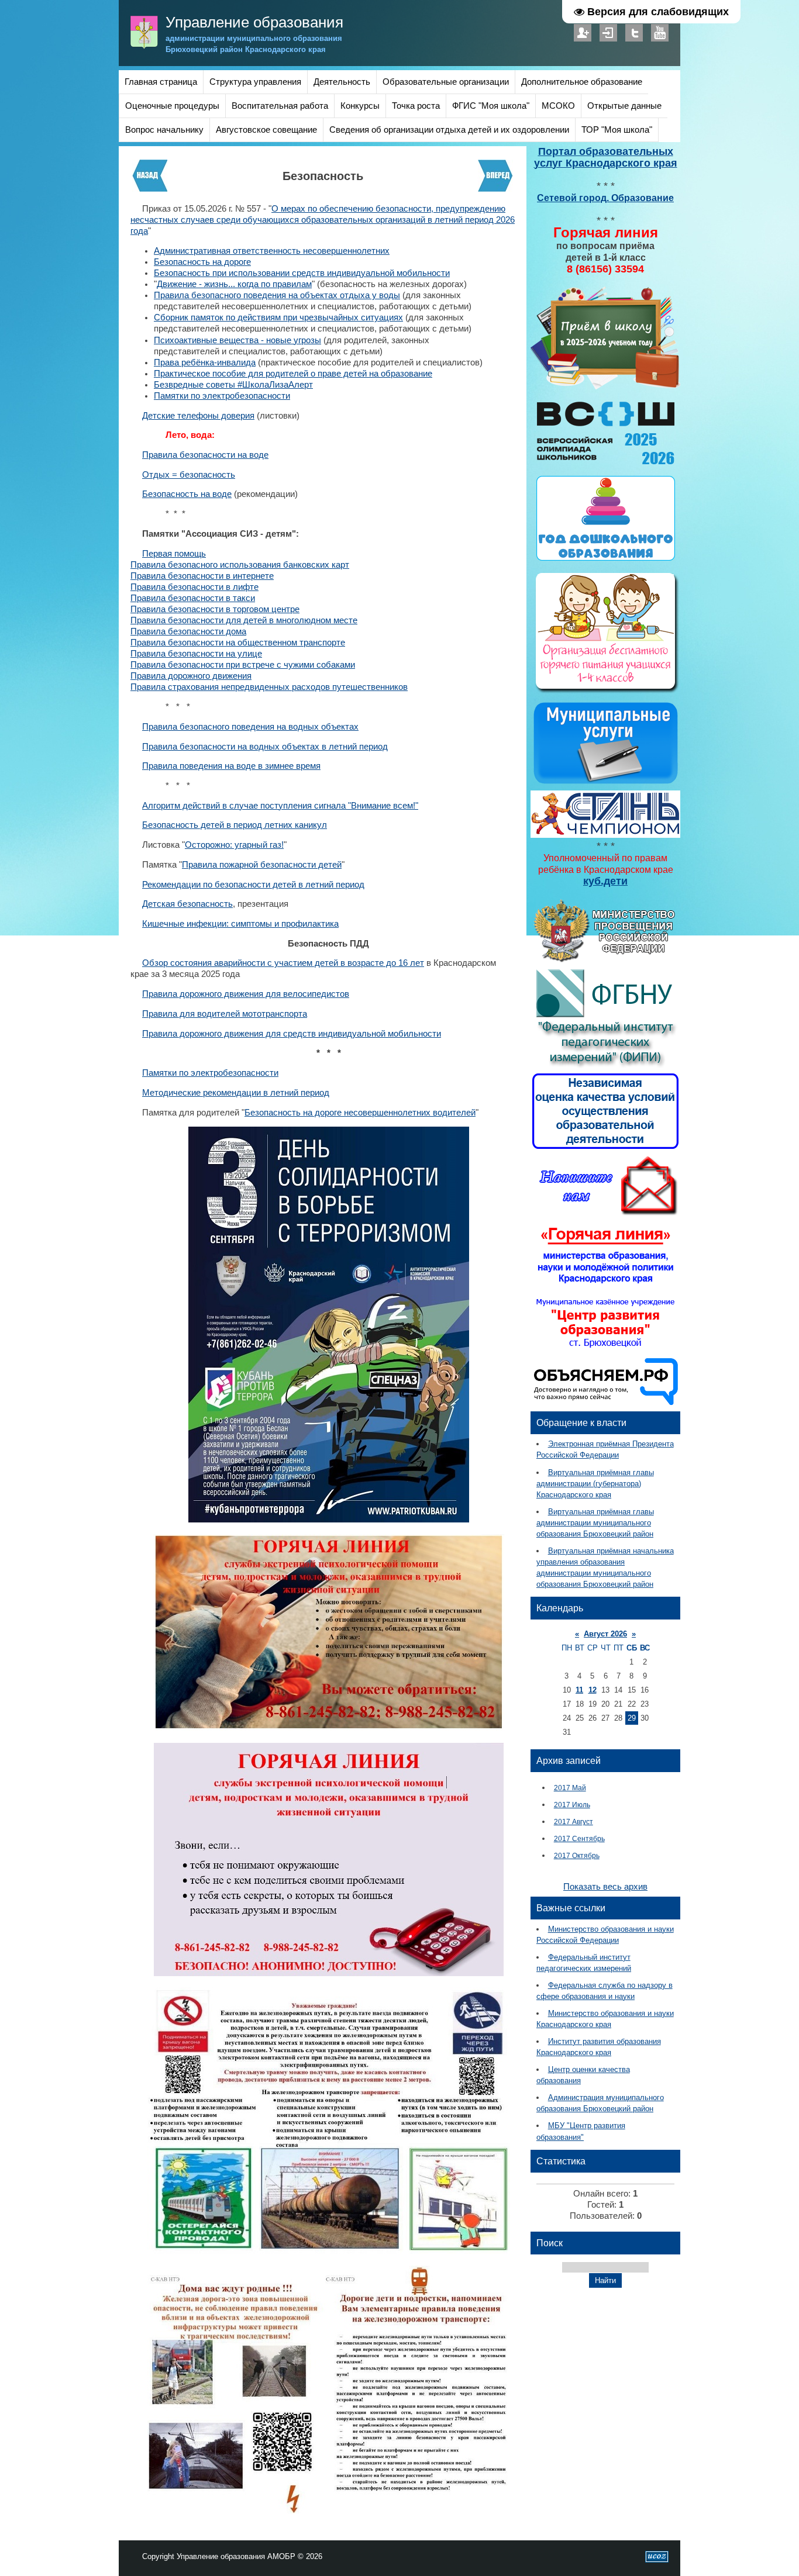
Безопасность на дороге (202, 262)
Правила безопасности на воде (205, 455)
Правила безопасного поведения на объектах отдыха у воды (277, 295)
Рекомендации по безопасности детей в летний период (253, 885)
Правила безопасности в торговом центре (215, 609)
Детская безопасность (187, 904)
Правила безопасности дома (188, 631)
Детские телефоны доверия (198, 416)
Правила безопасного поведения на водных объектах (250, 727)
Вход (608, 33)
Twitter (634, 33)
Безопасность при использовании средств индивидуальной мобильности (302, 273)
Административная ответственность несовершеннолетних (272, 251)
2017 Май (570, 1788)
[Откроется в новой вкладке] (605, 960)
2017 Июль (572, 1805)
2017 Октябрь (577, 1855)
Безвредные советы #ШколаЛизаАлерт (233, 385)
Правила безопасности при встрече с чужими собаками (243, 665)
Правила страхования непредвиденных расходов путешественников (269, 687)
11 (579, 1690)
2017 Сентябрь (579, 1838)
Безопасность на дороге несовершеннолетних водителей (360, 1113)
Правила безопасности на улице (196, 654)
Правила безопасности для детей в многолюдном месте (244, 620)
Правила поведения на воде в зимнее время (231, 766)
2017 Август (574, 1821)
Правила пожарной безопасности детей (262, 865)
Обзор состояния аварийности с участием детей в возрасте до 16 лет (283, 963)
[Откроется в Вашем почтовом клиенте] (605, 1214)
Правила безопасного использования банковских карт (240, 565)
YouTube (660, 33)
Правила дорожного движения (191, 676)
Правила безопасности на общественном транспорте (238, 643)
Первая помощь (174, 554)
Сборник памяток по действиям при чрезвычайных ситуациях (278, 317)
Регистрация (583, 33)
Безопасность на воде (187, 494)
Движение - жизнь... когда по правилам (234, 284)
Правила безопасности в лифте (194, 587)
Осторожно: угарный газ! (234, 845)
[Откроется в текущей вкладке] (605, 388)
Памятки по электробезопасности (222, 396)
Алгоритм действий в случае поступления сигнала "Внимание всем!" (280, 806)
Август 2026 (605, 1634)
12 (593, 1690)
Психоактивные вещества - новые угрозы (237, 340)
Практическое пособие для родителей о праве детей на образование (293, 374)
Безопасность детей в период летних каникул (235, 825)
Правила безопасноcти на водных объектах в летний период (265, 747)
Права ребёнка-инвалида (205, 362)
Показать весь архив (605, 1887)
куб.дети (605, 881)
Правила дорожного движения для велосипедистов (246, 994)
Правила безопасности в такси (193, 598)
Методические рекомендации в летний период (236, 1093)
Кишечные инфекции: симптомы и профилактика (240, 924)
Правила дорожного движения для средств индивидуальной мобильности (292, 1034)
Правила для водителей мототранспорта (225, 1014)
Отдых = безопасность (189, 475)
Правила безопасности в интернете (202, 576)
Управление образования (254, 22)
